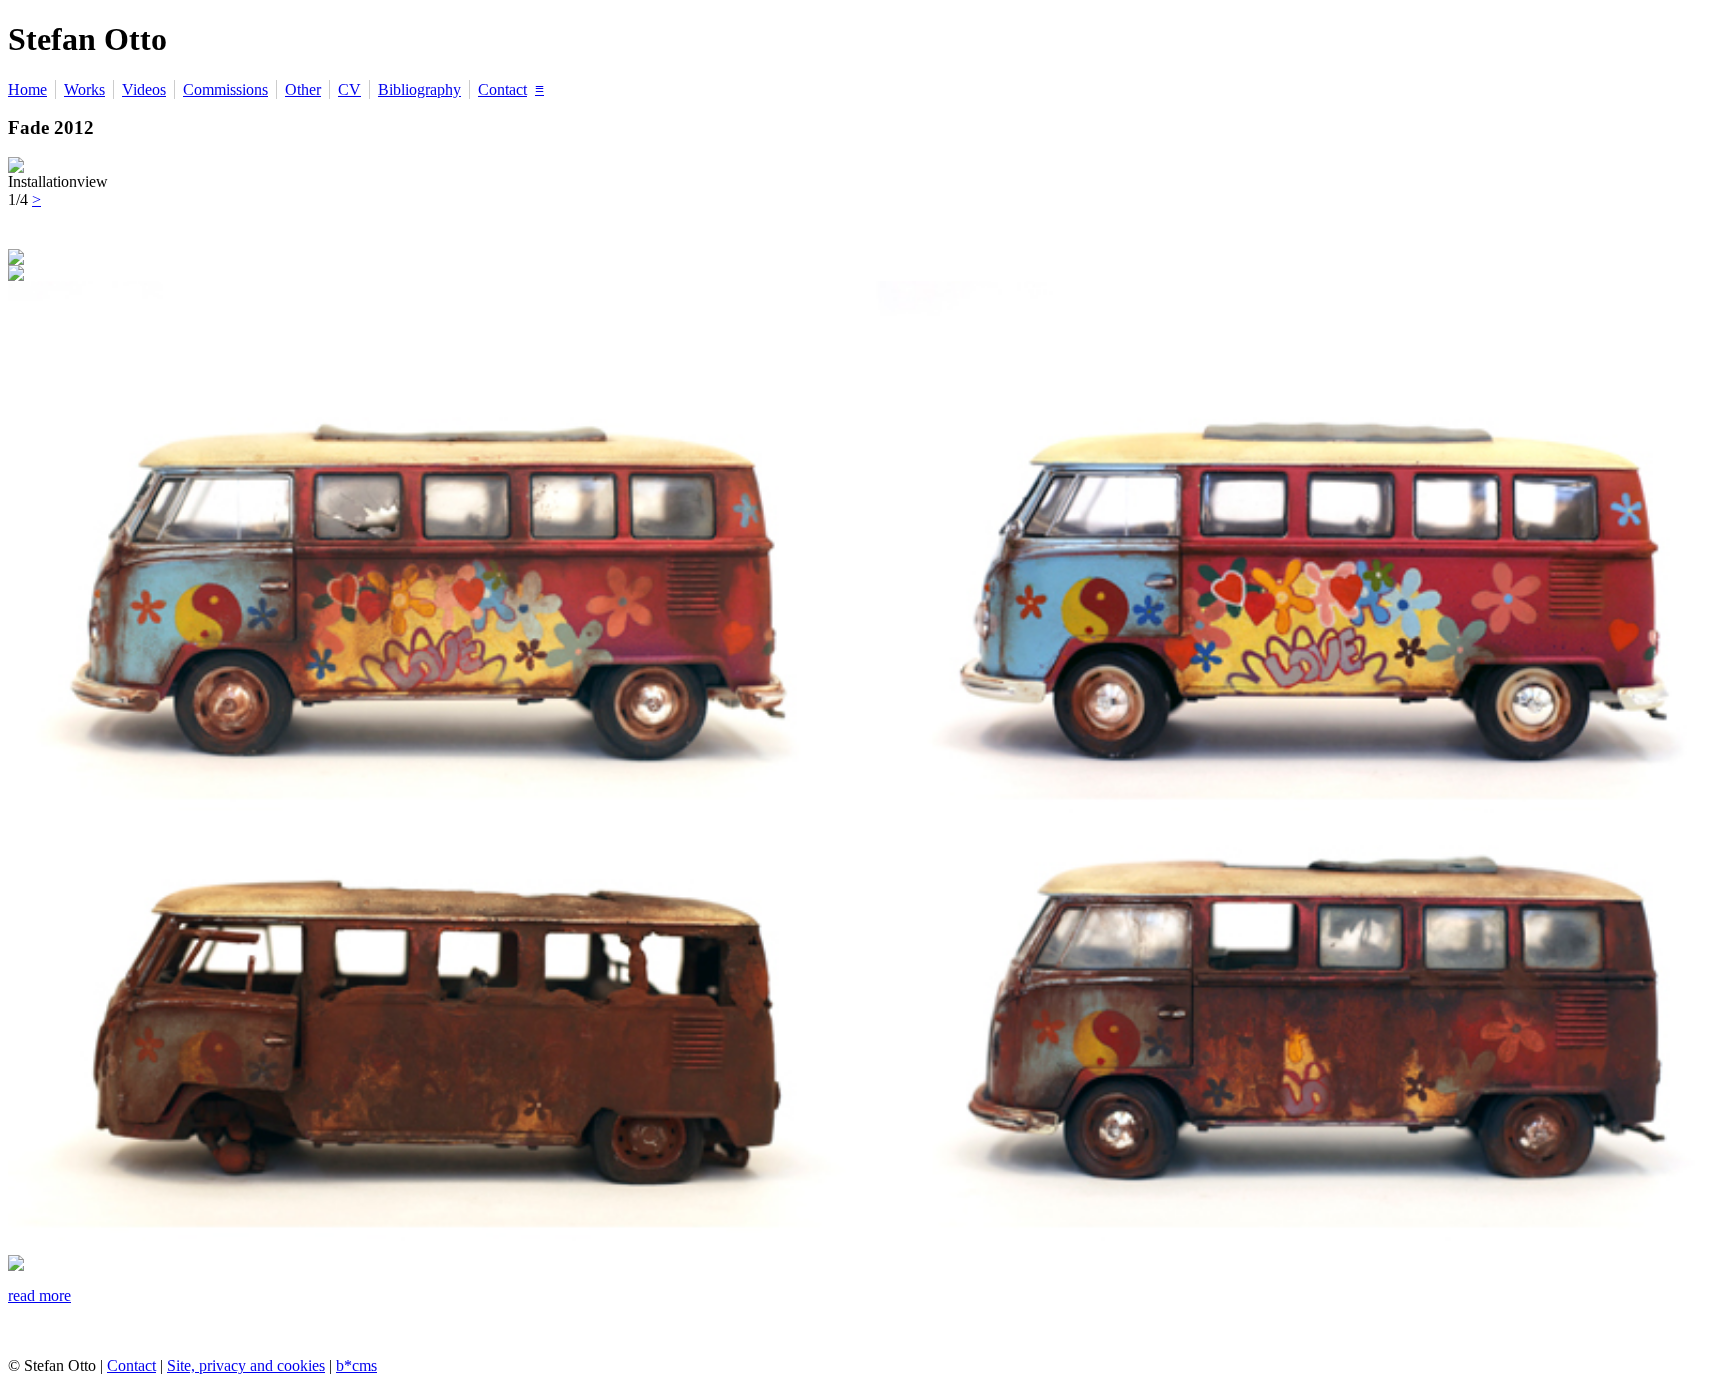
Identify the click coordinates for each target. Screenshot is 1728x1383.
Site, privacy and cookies (246, 1365)
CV (349, 89)
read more (39, 1295)
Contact (502, 89)
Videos (144, 89)
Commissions (225, 89)
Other (303, 89)
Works (84, 89)
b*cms (356, 1365)
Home (27, 89)
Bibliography (419, 89)
